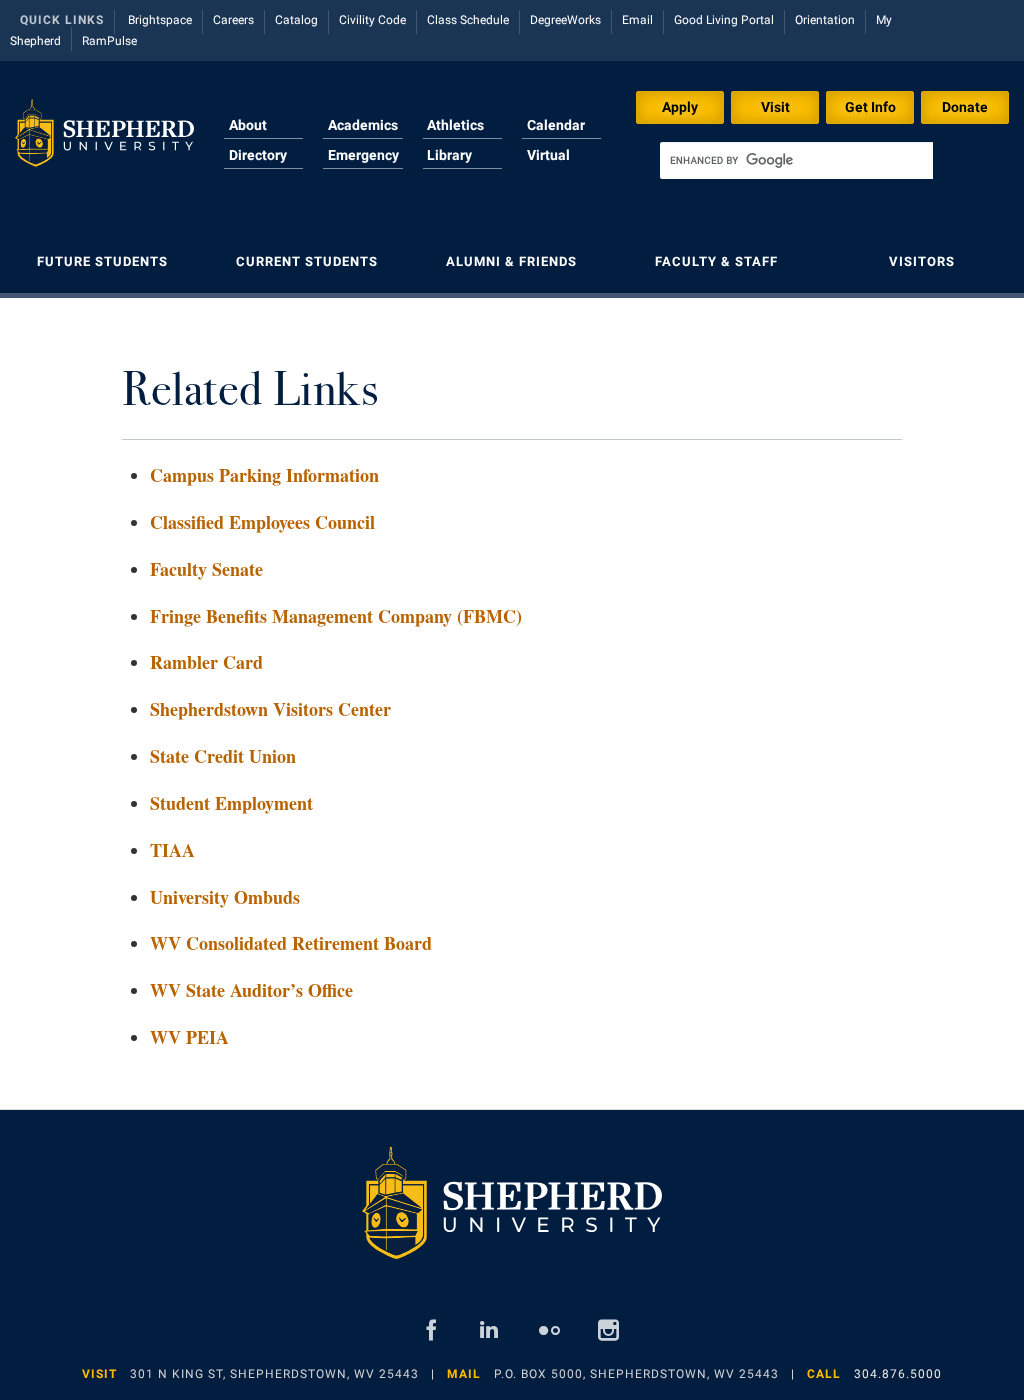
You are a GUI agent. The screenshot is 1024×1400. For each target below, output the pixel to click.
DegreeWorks (565, 20)
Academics (363, 125)
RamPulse (109, 41)
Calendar (556, 125)
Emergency (363, 155)
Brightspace (160, 20)
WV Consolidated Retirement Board (291, 943)
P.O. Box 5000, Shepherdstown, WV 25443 (636, 1374)
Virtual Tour (548, 167)
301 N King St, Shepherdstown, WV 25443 (274, 1374)
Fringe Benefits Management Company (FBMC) (336, 616)
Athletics (455, 125)
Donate (965, 107)
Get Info (870, 107)
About (248, 125)
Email (637, 20)
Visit (775, 107)
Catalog (296, 20)
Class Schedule (468, 20)
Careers (233, 20)
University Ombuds (225, 897)
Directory (258, 155)
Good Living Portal (724, 20)
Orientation (825, 20)
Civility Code (372, 20)
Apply (680, 107)
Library (449, 155)
